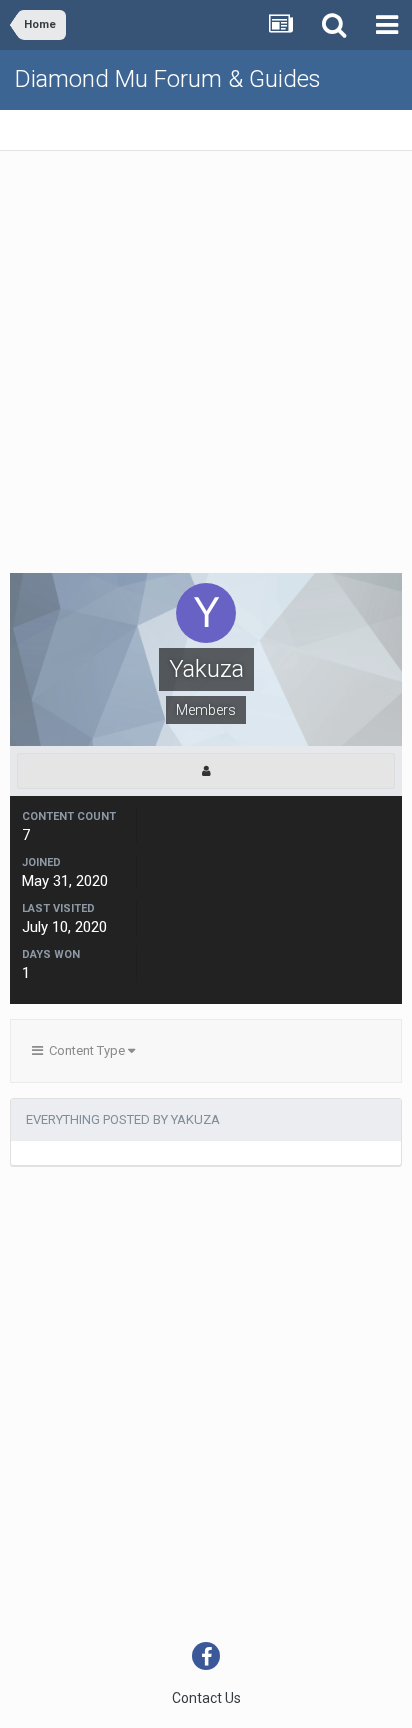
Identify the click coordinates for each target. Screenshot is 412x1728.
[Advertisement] (206, 367)
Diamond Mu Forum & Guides (168, 79)
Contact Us (206, 1698)
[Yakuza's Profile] (206, 771)
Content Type (85, 1050)
